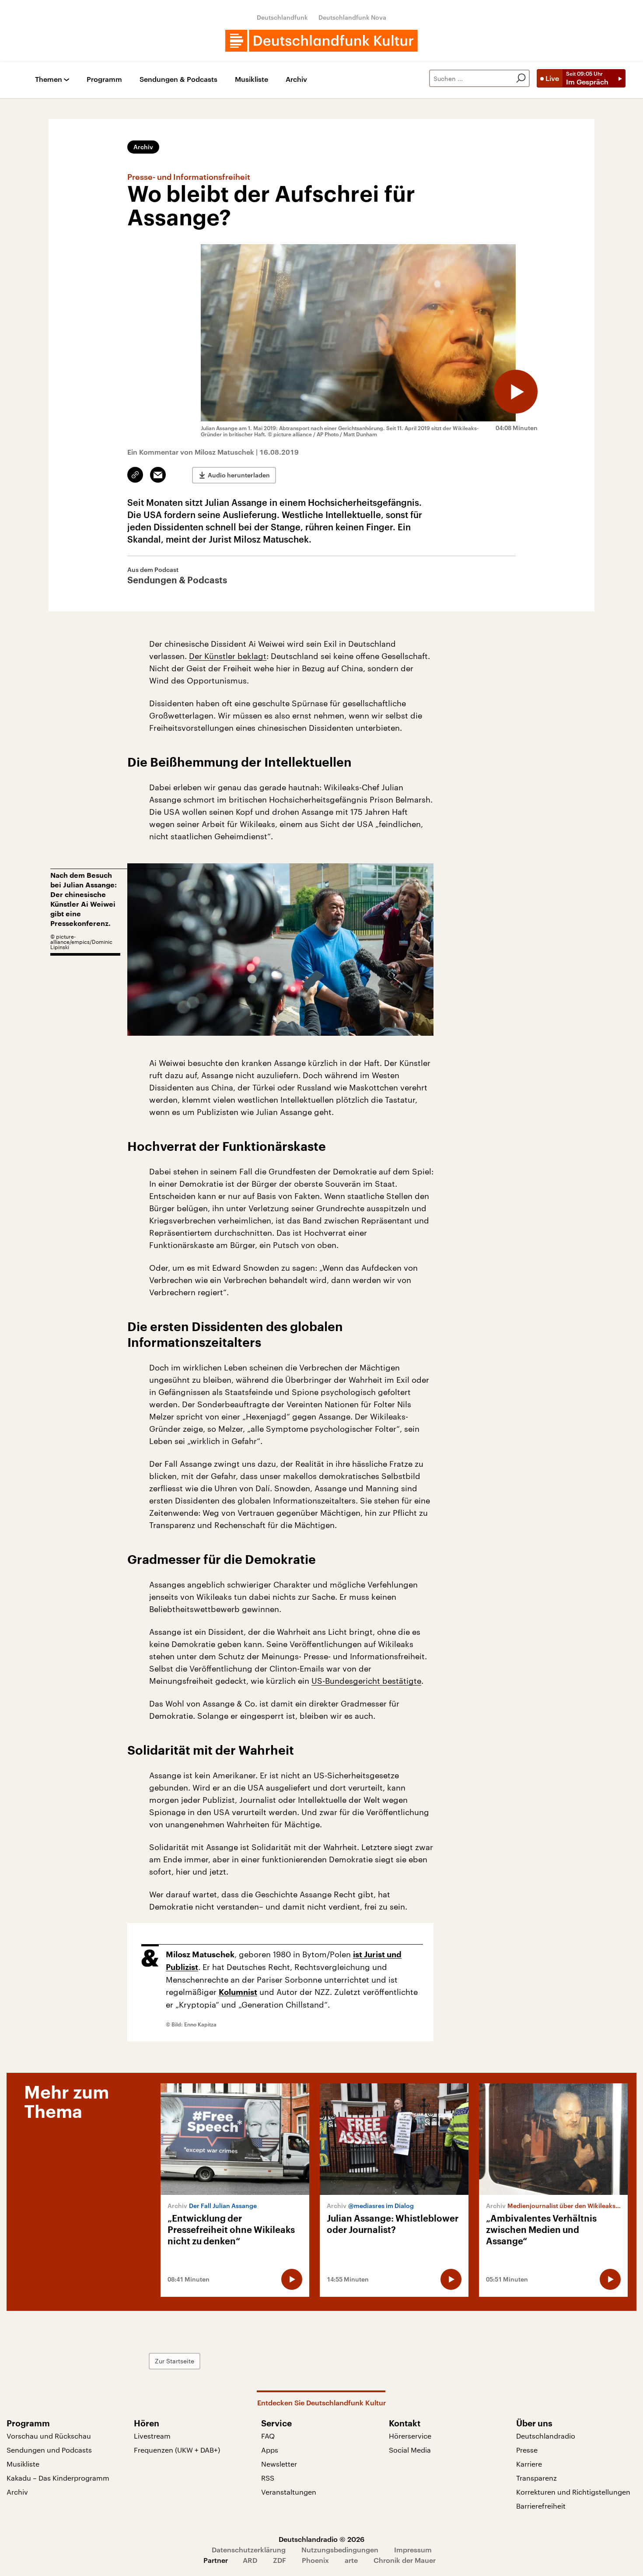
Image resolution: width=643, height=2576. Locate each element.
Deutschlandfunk (282, 17)
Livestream (152, 2436)
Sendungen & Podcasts (178, 79)
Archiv (296, 79)
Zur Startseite (175, 2361)
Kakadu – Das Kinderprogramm (58, 2478)
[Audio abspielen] (516, 392)
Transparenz (536, 2478)
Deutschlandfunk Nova (352, 17)
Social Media (410, 2450)
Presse (527, 2450)
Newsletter (279, 2464)
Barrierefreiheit (541, 2506)
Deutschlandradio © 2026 (321, 2539)
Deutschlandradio (546, 2436)
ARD (250, 2560)
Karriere (529, 2464)
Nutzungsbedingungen (340, 2550)
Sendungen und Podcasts (49, 2450)
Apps (270, 2450)
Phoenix (315, 2560)
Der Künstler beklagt (228, 656)
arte (351, 2560)
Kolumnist (238, 1992)
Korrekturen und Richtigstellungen (573, 2492)
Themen (49, 79)
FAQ (268, 2436)
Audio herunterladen (239, 475)
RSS (268, 2478)
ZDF (280, 2560)
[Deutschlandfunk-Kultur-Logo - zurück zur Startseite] (321, 41)
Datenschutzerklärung (249, 2550)
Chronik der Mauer (405, 2560)
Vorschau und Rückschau (49, 2436)
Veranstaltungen (289, 2492)
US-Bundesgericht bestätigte (366, 1681)
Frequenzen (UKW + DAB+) (177, 2450)
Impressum (413, 2550)
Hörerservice (410, 2436)
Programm (104, 79)
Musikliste (252, 79)
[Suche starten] (521, 78)
